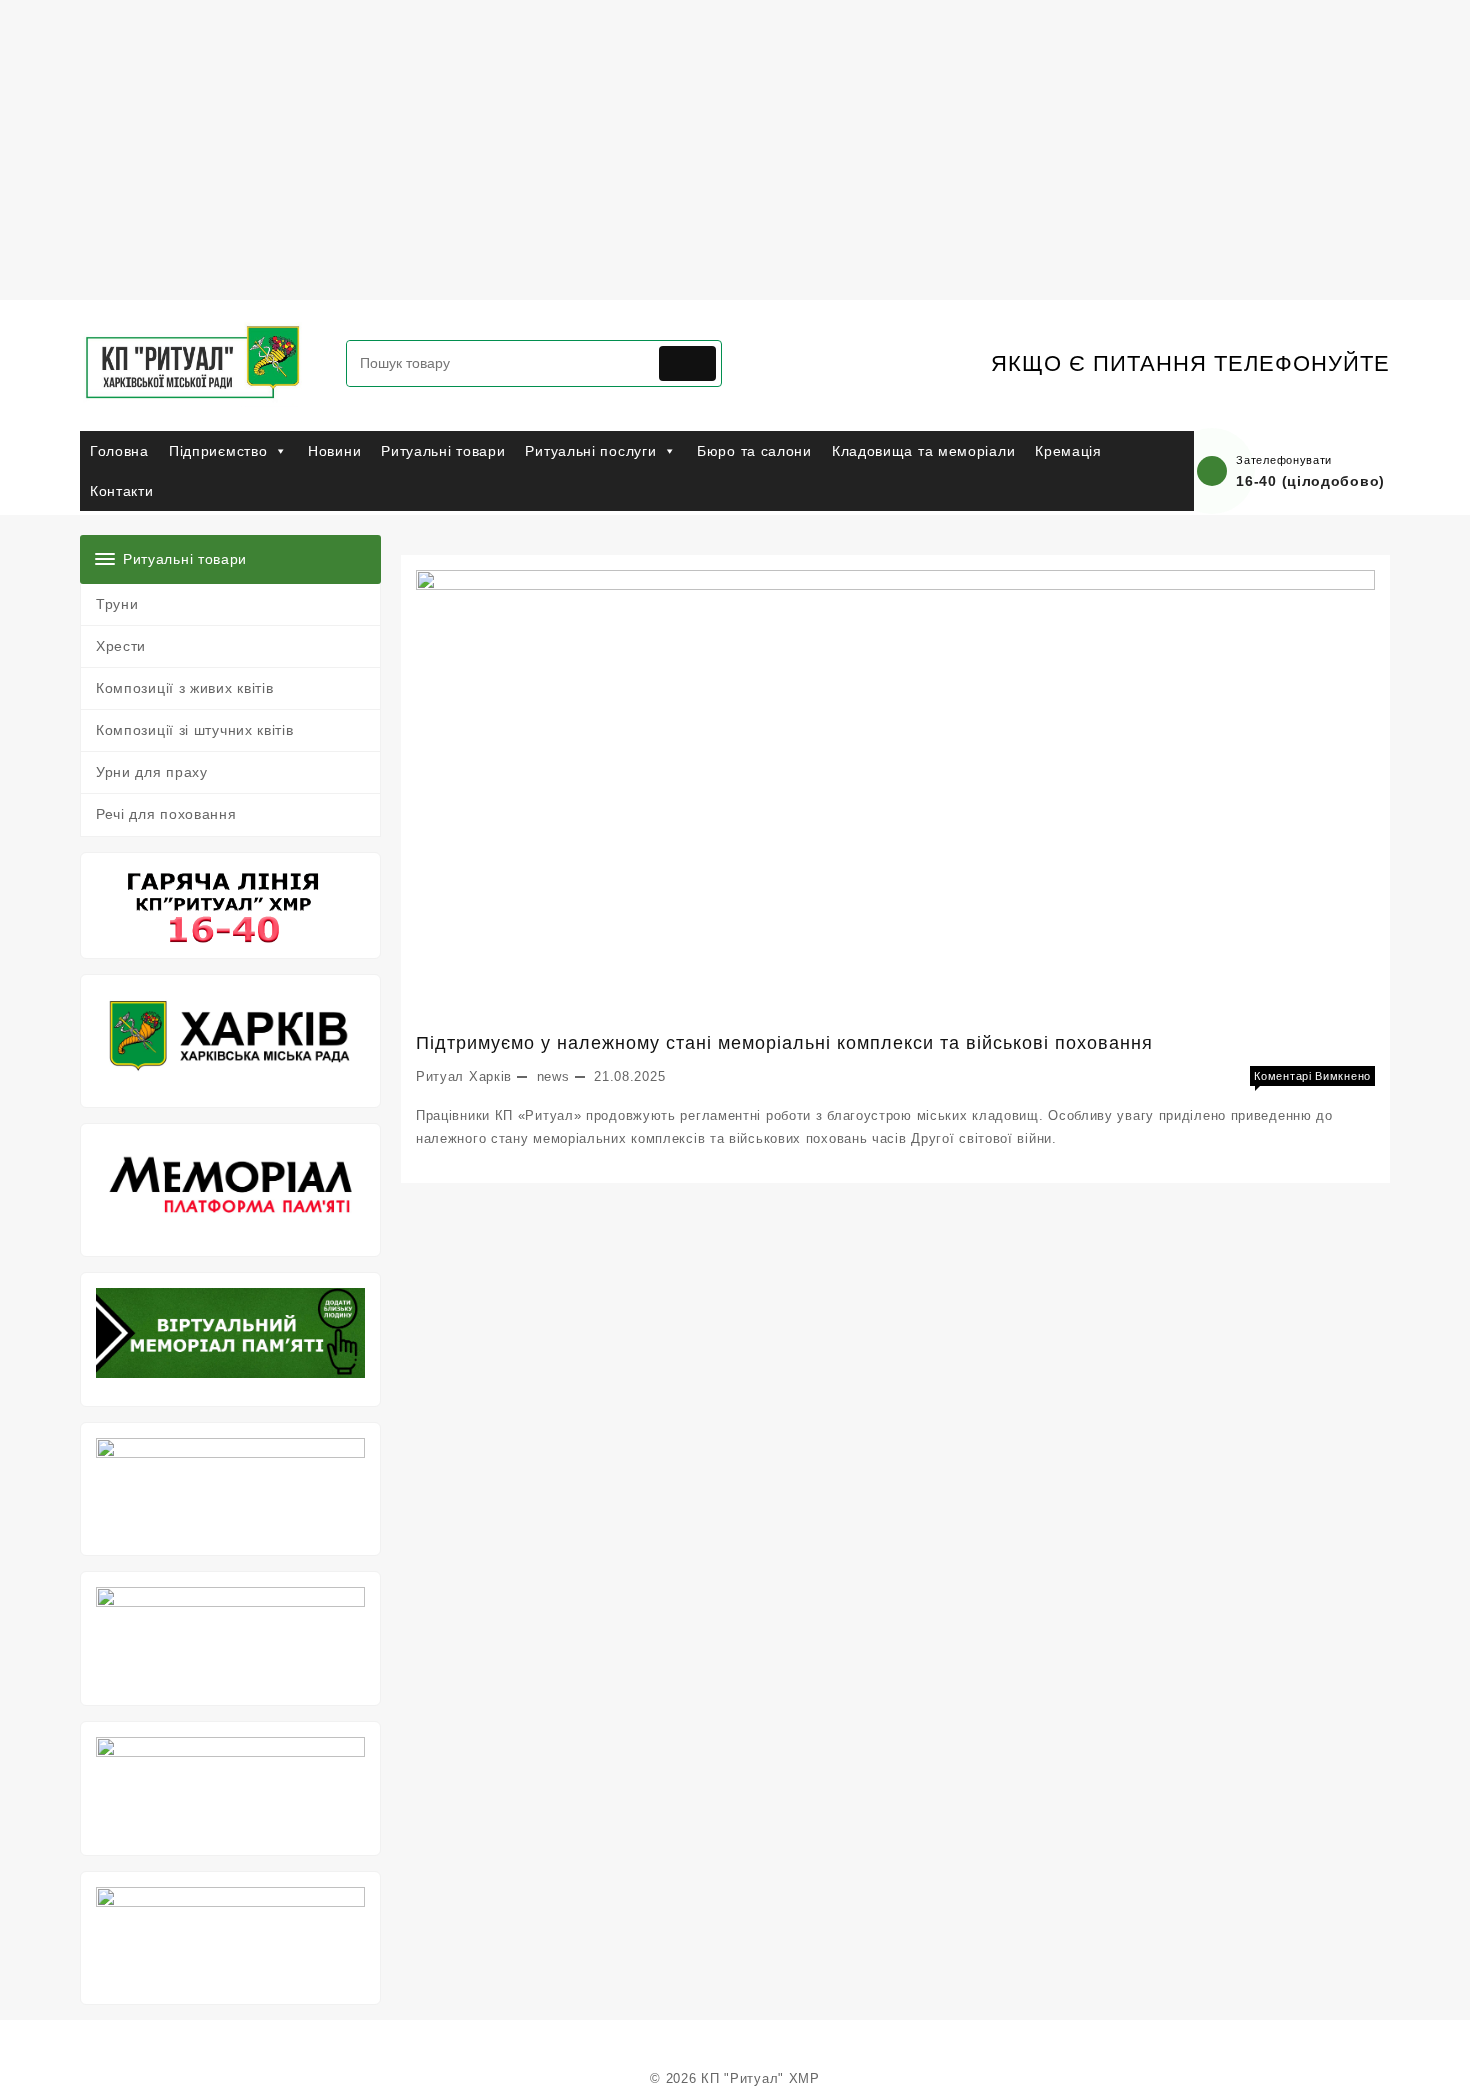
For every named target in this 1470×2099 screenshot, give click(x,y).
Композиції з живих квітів (185, 688)
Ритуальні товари (443, 451)
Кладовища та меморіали (923, 451)
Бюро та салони (754, 451)
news (553, 1076)
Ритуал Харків (464, 1076)
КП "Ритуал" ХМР (760, 2078)
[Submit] (687, 363)
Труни (117, 604)
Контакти (122, 491)
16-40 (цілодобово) (1310, 481)
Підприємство (218, 451)
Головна (119, 451)
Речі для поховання (166, 814)
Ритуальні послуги (590, 451)
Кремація (1068, 451)
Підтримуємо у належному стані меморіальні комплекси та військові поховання (784, 1043)
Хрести (121, 646)
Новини (334, 451)
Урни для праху (152, 772)
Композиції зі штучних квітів (195, 730)
